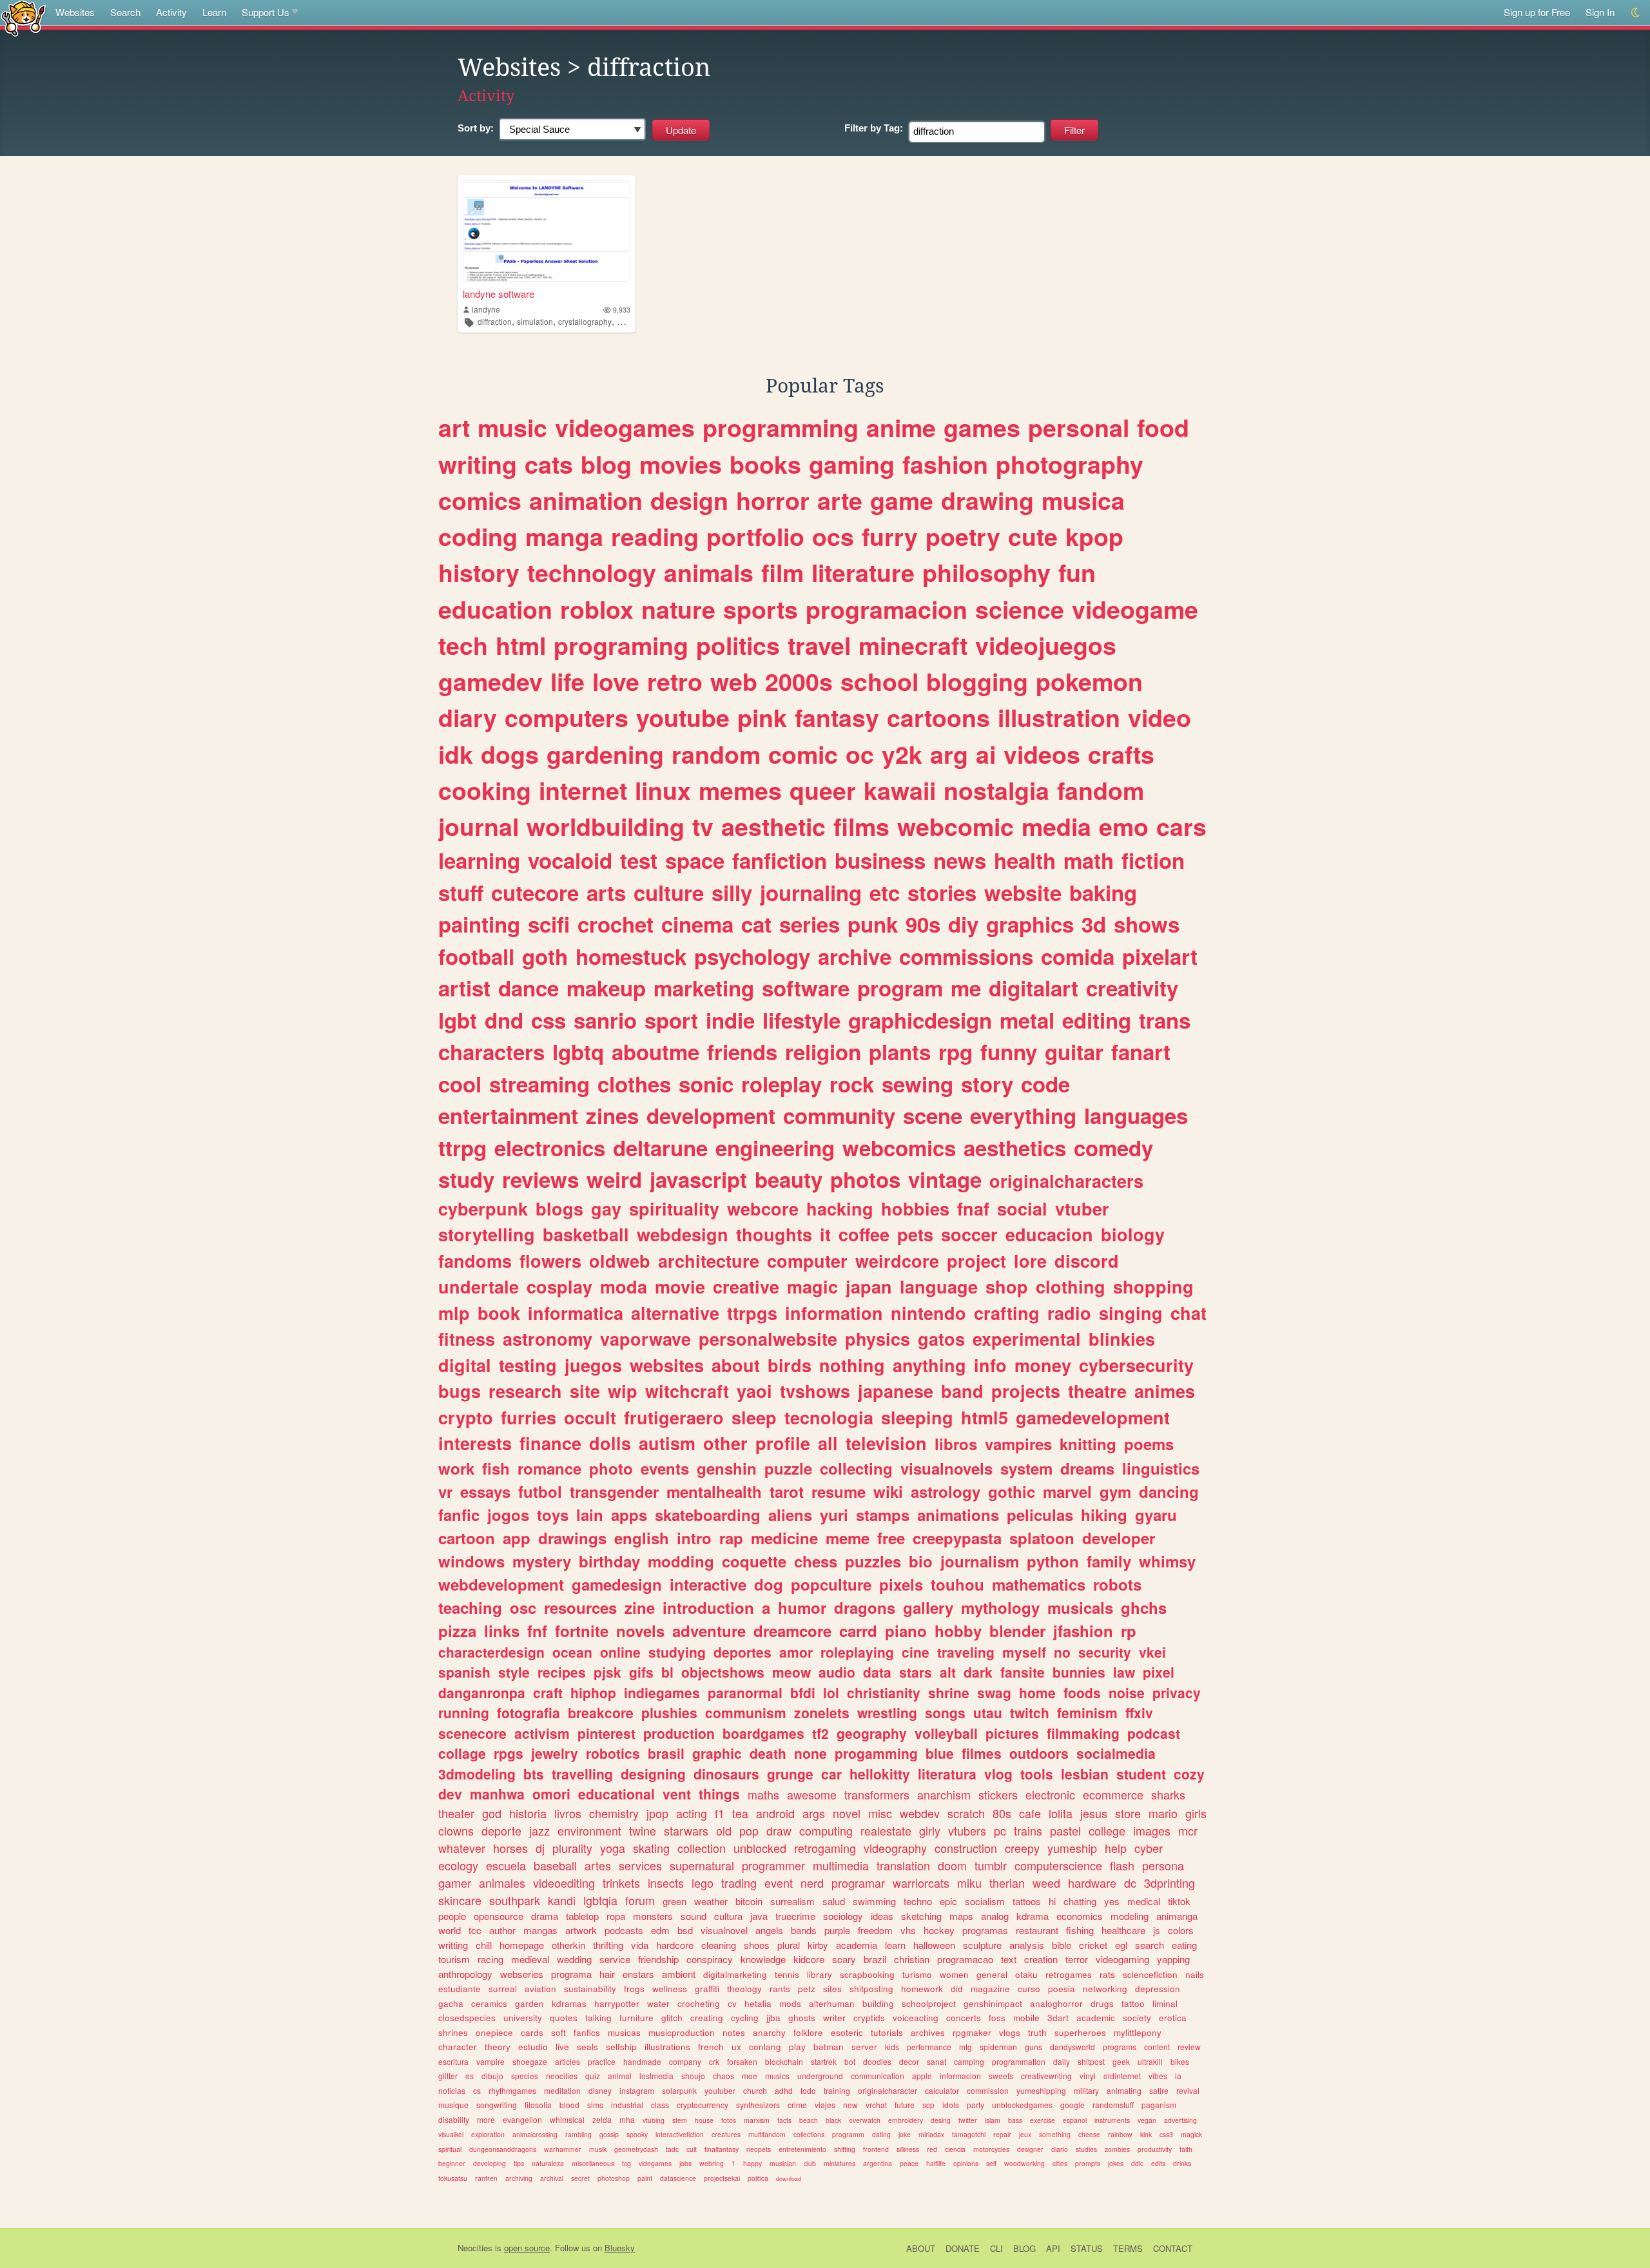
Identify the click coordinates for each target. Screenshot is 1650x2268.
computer (807, 1261)
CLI (996, 2248)
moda (624, 1286)
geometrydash (636, 2149)
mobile (1026, 2018)
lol (831, 1692)
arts (606, 892)
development (711, 1115)
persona (1163, 1865)
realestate (886, 1830)
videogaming (1122, 1959)
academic (1096, 2018)
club (810, 2163)
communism (746, 1712)
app (517, 1538)
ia (1178, 2076)
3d (1094, 924)
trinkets (621, 1883)
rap (731, 1538)
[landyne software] (547, 231)
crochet (616, 924)
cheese (1089, 2134)
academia (857, 1945)
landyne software (499, 294)
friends (742, 1052)
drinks (1182, 2163)
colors (1181, 1930)
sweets (1001, 2076)
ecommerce (1113, 1794)
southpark (515, 1900)
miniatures (840, 2163)
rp (1129, 1631)
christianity (884, 1692)
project (976, 1261)
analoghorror (1056, 2003)
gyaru (1156, 1515)
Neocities (475, 2248)
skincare (460, 1900)
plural (789, 1945)
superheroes (1080, 2032)
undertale (479, 1286)
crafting (1007, 1313)
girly (930, 1830)
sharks (1168, 1794)
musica (1083, 500)
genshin (727, 1468)
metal (1027, 1020)
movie (680, 1286)
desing (941, 2120)
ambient (679, 1974)
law (1124, 1672)
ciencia (955, 2149)
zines (612, 1115)
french (711, 2047)
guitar (1074, 1052)
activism (542, 1733)
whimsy (1167, 1561)
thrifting (608, 1945)
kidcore (809, 1959)
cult (692, 2149)
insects (666, 1883)
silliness (908, 2149)
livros (568, 1813)
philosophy (986, 572)
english (642, 1538)
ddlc (1137, 2163)
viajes (825, 2105)
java (759, 1916)
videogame (1135, 609)
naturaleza (548, 2163)
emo (1124, 826)
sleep (754, 1417)
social (1022, 1208)
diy (963, 924)
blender (1017, 1631)
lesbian (1085, 1774)
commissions (966, 956)
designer (1030, 2149)
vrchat (876, 2105)
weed (1046, 1883)
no (1062, 1652)
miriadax (931, 2134)
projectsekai (722, 2178)
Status (1087, 2248)
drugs (1102, 2003)
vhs (908, 1930)
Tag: (874, 128)
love (616, 681)
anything (929, 1365)
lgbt (458, 1020)
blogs (559, 1208)
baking (1103, 892)
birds (790, 1365)
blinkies (1122, 1339)
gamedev (490, 681)
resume (839, 1491)
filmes (982, 1753)
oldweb (620, 1261)
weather (711, 1901)
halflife (936, 2163)
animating (1124, 2090)
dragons (865, 1607)
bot (850, 2061)
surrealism (792, 1901)
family (1109, 1561)
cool (460, 1084)
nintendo (928, 1313)
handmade (642, 2061)
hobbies (915, 1208)
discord (1087, 1261)
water (658, 2003)
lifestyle (801, 1020)
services (640, 1865)
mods (790, 2003)
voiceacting (916, 2018)
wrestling (887, 1712)
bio (921, 1561)
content (1157, 2047)
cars (1181, 826)
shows (1147, 924)
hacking (840, 1208)
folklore (808, 2032)
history (479, 572)
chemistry (614, 1813)
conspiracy (710, 1959)
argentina (878, 2163)
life (568, 681)
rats (1107, 1974)
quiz (593, 2076)
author (502, 1930)
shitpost (1091, 2061)
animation (586, 500)
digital (465, 1365)
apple (922, 2076)
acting (692, 1813)
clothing (1071, 1286)
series (810, 924)
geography (872, 1733)
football (476, 956)
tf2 (820, 1733)
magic (812, 1286)
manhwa (497, 1794)
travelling (582, 1774)
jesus (1094, 1813)
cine (916, 1652)
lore (1030, 1261)
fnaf (973, 1208)
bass (1015, 2120)
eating (1184, 1945)
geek (1121, 2061)
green (675, 1901)
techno (918, 1901)
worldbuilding (606, 826)
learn (895, 1945)
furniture (636, 2018)
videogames (625, 427)
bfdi (803, 1692)
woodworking (1024, 2163)
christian (912, 1959)
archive (855, 956)
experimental (1027, 1339)
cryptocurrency (703, 2105)
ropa (616, 1916)
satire (1159, 2090)
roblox (597, 609)
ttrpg (462, 1148)
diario (1060, 2149)
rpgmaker (972, 2032)
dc (1130, 1883)
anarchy (769, 2032)
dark (978, 1672)
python (1053, 1561)
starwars (686, 1830)
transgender (614, 1491)
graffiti (707, 1989)
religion (823, 1052)
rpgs (509, 1753)
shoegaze (530, 2061)
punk (873, 924)
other (725, 1443)
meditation (562, 2090)
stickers (998, 1794)
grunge (790, 1774)
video (1160, 717)
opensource (499, 1916)
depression (1158, 1989)
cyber (1149, 1848)
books (765, 464)
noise (1127, 1692)
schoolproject (929, 2003)
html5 (985, 1417)
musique (453, 2105)
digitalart (1034, 988)
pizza (457, 1631)
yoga (613, 1848)
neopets (759, 2149)
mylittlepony (1138, 2032)
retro (675, 681)
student (1141, 1774)
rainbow (1120, 2134)
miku (969, 1883)
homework (922, 1989)
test (639, 860)
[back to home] (24, 18)
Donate (963, 2248)
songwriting (497, 2105)
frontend (876, 2149)
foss (997, 2018)
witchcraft (687, 1391)
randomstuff (1113, 2105)
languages (1136, 1115)
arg (949, 754)
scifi (549, 924)
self (991, 2163)
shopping (1153, 1286)
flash (1122, 1865)
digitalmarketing (735, 1974)
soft (558, 2032)
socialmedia (1116, 1753)
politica (758, 2178)
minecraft (913, 645)
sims (595, 2105)
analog (995, 1916)
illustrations (667, 2047)
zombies (1117, 2149)
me (966, 988)
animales (502, 1883)
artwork (581, 1930)
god (492, 1813)
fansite (1023, 1672)
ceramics (489, 2003)
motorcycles (991, 2149)
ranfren (486, 2178)
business (880, 860)
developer (1119, 1538)
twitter (968, 2120)
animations (958, 1515)
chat (1189, 1313)
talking (598, 2018)
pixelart (1160, 956)
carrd (858, 1631)
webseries (522, 1974)
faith (1186, 2149)
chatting (1080, 1901)
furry (890, 536)
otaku (1026, 1974)
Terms (1128, 2248)
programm (848, 2134)
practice (602, 2061)
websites (667, 1365)
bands (804, 1930)
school (879, 681)
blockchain (784, 2061)
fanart (1141, 1052)
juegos (593, 1365)
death (768, 1753)
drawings (572, 1538)
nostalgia (996, 790)
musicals (1080, 1607)
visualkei (451, 2134)
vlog (998, 1774)
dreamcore (792, 1631)
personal (1079, 427)
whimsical (567, 2119)
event (779, 1883)
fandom (1101, 790)
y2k (902, 754)
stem (680, 2120)
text (1009, 1959)
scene (933, 1115)
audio (837, 1672)
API (1053, 2248)
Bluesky (620, 2248)
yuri (834, 1515)
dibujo (492, 2076)
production (679, 1733)
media (1056, 826)
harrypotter (617, 2003)
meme (848, 1538)
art (454, 427)
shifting (845, 2149)
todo (808, 2090)
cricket (1093, 1945)
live (562, 2047)
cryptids (869, 2018)
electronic (1050, 1794)
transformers (877, 1794)
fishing (1080, 1930)
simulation (535, 321)
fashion (945, 464)
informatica (576, 1313)
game (902, 500)
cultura (728, 1916)
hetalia (758, 2003)
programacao (965, 1959)
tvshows (815, 1391)
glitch (672, 2018)
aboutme (655, 1052)
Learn (214, 12)
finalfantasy (722, 2149)
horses (510, 1848)
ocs (833, 536)
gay (606, 1208)
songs (945, 1712)
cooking (485, 790)
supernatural (702, 1865)
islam (993, 2120)
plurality (572, 1848)
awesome (812, 1794)
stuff (461, 892)
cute (1033, 536)
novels (640, 1631)
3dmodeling (477, 1774)
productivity (1155, 2149)
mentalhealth (714, 1491)
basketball (586, 1234)
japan (869, 1286)
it (825, 1234)
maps (961, 1916)
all (828, 1443)
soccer (969, 1234)
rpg (956, 1052)
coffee (864, 1234)
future (905, 2105)
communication (878, 2076)
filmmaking (1083, 1733)
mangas (540, 1930)
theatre (1097, 1391)
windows (471, 1561)
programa (571, 1974)
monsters (653, 1916)
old (724, 1830)
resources (580, 1607)
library (820, 1974)
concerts (964, 2018)
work (456, 1468)
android (775, 1813)
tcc (475, 1930)
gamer (455, 1883)
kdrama (1033, 1916)
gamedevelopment (1093, 1417)
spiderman (998, 2047)
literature (863, 572)
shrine (949, 1692)
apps (629, 1515)
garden (529, 2003)
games (982, 427)
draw (779, 1830)
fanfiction (780, 860)
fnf (537, 1631)
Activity (171, 12)
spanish (464, 1672)
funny (1009, 1052)
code (1045, 1084)
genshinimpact (993, 2003)
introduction (708, 1607)
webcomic (956, 826)
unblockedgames (1022, 2105)
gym (1115, 1491)
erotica (1173, 2018)
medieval (530, 1959)
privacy (1177, 1692)
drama (545, 1916)
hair (607, 1974)
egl (1121, 1945)
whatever (462, 1848)
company (685, 2061)
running (464, 1712)
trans (1165, 1020)
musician (783, 2163)
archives (928, 2032)
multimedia (841, 1865)
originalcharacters (1066, 1181)
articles (568, 2061)
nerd (812, 1883)
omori (551, 1794)
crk (714, 2061)
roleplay (781, 1084)
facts (784, 2120)
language (939, 1286)
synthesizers (758, 2105)
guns (1034, 2047)
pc (1000, 1830)
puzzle (788, 1468)
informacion (960, 2076)
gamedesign (617, 1584)
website (1023, 892)
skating (651, 1848)
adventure (709, 1631)
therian (1007, 1883)
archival (552, 2178)
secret (580, 2178)
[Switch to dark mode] (1636, 13)
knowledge (763, 1959)
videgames (655, 2163)
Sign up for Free (1537, 12)
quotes (564, 2018)
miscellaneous (593, 2163)
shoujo (693, 2076)
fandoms (475, 1261)
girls (1196, 1813)
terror (1077, 1959)
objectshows (723, 1672)
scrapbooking (867, 1974)
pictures (1012, 1733)
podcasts (624, 1930)
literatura (947, 1774)
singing (1131, 1313)
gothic (1012, 1491)
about (736, 1365)
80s (1002, 1813)
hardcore (675, 1945)
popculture (831, 1584)
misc (880, 1813)
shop (1007, 1286)
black (833, 2120)
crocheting (699, 2003)
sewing (917, 1084)
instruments (1112, 2120)
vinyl (1088, 2076)
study (466, 1179)
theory (498, 2047)
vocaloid (570, 860)
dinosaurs (726, 1774)
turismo (917, 1974)
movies (681, 464)
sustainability (590, 1989)
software (806, 988)
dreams (1087, 1468)
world (450, 1930)
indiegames (662, 1692)
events (665, 1468)
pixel (1159, 1672)
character (458, 2047)
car (831, 1774)
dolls (610, 1443)
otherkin (568, 1945)
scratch (966, 1813)
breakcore (601, 1712)
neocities (562, 2076)
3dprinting (1170, 1883)
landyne (486, 309)
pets (915, 1234)
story (987, 1084)
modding (681, 1561)
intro (694, 1538)
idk (456, 754)
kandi (562, 1900)
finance (550, 1443)
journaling (811, 892)
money (1043, 1365)
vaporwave (645, 1339)
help (1116, 1848)
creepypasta (957, 1538)
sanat (937, 2061)
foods (1082, 1692)
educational (616, 1794)
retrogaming (825, 1848)
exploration (488, 2134)
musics (777, 2076)
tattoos (1027, 1901)
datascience (678, 2178)
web (734, 681)
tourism (454, 1959)
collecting (856, 1468)
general (992, 1974)
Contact (1173, 2248)
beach (809, 2120)
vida (640, 1945)
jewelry (555, 1753)
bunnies (1079, 1672)
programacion (887, 609)
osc (523, 1607)
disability (454, 2119)
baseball (555, 1865)
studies (1086, 2149)
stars (916, 1672)
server (864, 2047)
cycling (745, 2018)
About (921, 2248)
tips (519, 2163)
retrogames (1069, 1974)
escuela (506, 1865)
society (1137, 2018)
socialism (985, 1901)
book (499, 1313)
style (514, 1672)
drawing (987, 500)
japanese (896, 1391)
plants (900, 1052)
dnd (504, 1020)
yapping (1173, 1959)
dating (881, 2134)
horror (773, 500)
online (620, 1652)
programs (1120, 2047)
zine (640, 1607)
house (704, 2120)
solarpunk (679, 2090)
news (960, 860)
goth (545, 956)
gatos (941, 1339)
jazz (539, 1830)
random (716, 754)
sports (761, 609)
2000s (799, 681)
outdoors (1039, 1753)
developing (490, 2163)
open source (527, 2248)
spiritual (450, 2149)
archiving (519, 2178)
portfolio (755, 536)
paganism (1159, 2105)
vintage (945, 1179)
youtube (683, 717)
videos (1042, 754)
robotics (613, 1753)
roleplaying (857, 1652)
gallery (928, 1607)
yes (1112, 1901)
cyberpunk (483, 1208)
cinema (697, 924)
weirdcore (897, 1261)
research (525, 1391)
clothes (634, 1084)
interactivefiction (680, 2134)
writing (478, 464)
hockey (939, 1930)
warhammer (563, 2149)
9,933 (622, 310)
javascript (698, 1179)
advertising (1180, 2120)
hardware (1092, 1883)
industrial (627, 2105)
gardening (605, 754)
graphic (717, 1753)
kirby (818, 1945)
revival (1188, 2090)
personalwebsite (768, 1339)
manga (564, 536)
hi (1052, 1901)
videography (895, 1848)
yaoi (754, 1391)
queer (823, 790)
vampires (1018, 1444)
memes (740, 790)
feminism (1087, 1712)
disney (600, 2090)
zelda (602, 2119)
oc (860, 754)
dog (769, 1584)
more (486, 2119)
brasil (666, 1753)
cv (732, 2003)
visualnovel (724, 1930)
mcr (1188, 1830)
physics (878, 1339)
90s (923, 924)
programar (858, 1883)
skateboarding (708, 1515)
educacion (1049, 1234)
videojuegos (1046, 645)
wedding (574, 1959)
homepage (522, 1945)
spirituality (674, 1208)
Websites (75, 12)
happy (752, 2163)
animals (709, 572)
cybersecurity (1136, 1365)
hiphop (593, 1692)
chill (484, 1945)
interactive (708, 1584)
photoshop (614, 2178)
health (1025, 860)
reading (655, 536)
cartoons (938, 717)
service (615, 1959)
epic (948, 1901)
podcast (1154, 1733)
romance (549, 1468)
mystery (542, 1561)
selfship (621, 2047)
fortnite (582, 1631)
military (1086, 2090)
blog (606, 464)
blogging (977, 681)
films (861, 826)
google (1072, 2105)
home (1037, 1692)
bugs (460, 1391)
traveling (966, 1652)
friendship (658, 1959)
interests (475, 1443)
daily (1062, 2061)
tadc (672, 2149)
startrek (824, 2061)
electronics (550, 1148)
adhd (784, 2090)
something (1055, 2134)
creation (1041, 1959)
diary (468, 717)
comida (1078, 956)
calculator (942, 2090)
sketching (921, 1916)
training (837, 2090)
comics (480, 500)
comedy (1113, 1148)
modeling (1130, 1916)
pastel (1065, 1830)
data (877, 1672)
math (1089, 860)
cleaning (719, 1945)
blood (569, 2105)
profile (783, 1443)
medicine (784, 1538)
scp (928, 2105)
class (660, 2105)
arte (840, 500)
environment (589, 1830)
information (834, 1313)
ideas (882, 1916)
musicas (624, 2032)
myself (1024, 1652)
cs (477, 2090)
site (585, 1391)
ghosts (802, 2018)
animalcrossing (535, 2134)
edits (1158, 2163)
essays (485, 1491)
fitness (467, 1339)
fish (496, 1468)
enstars (638, 1974)
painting (479, 924)
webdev (920, 1813)
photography (1070, 464)
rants (780, 1989)
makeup (606, 988)
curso (1029, 1989)
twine (643, 1830)
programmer (773, 1865)
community (839, 1115)
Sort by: (476, 128)
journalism (980, 1561)
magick (1191, 2134)
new (850, 2105)
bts (534, 1774)
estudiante (460, 1989)
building (878, 2003)
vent (677, 1794)
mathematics (1039, 1584)
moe (750, 2076)
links (502, 1631)
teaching (470, 1607)
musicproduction (682, 2032)
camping (969, 2061)
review (1189, 2047)
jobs (685, 2163)
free (891, 1538)
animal (620, 2076)
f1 (720, 1813)
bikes (1180, 2061)
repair (1002, 2134)
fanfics (587, 2032)
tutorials (887, 2032)
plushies (669, 1712)
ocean (572, 1652)
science (1020, 609)
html (521, 645)
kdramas (569, 2003)
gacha (451, 2003)
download (789, 2179)
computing (826, 1830)
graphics (1030, 924)
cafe (1030, 1813)
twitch (1030, 1712)
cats (549, 464)
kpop (1094, 536)
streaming (539, 1084)
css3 (1166, 2134)
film (782, 572)
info (990, 1365)
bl (667, 1672)
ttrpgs (752, 1313)
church (755, 2090)
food (1163, 427)
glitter (448, 2076)
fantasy (837, 717)
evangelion (522, 2119)
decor (909, 2061)
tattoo (1133, 2003)
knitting (1088, 1444)
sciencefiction (1150, 1974)
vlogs (1010, 2032)
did (957, 1989)
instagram (637, 2090)
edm (660, 1930)
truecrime (795, 1916)
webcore (763, 1208)
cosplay (559, 1286)
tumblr (991, 1865)
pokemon (1089, 681)
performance (929, 2047)
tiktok (1179, 1901)
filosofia (538, 2105)
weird (614, 1179)
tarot (787, 1491)
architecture (709, 1261)
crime (797, 2105)
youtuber (720, 2090)
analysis (1027, 1945)
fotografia (529, 1712)
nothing (852, 1365)
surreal (503, 1989)
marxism (757, 2120)
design (689, 500)
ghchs (1144, 1607)
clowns (456, 1830)
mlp (454, 1313)
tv (703, 826)
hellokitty (880, 1774)
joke (905, 2134)
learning (479, 860)
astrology (946, 1491)
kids (892, 2047)
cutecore (535, 892)
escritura (453, 2061)
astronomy (548, 1339)
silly (732, 892)
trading (739, 1883)
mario (1163, 1813)
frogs (634, 1989)
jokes (1116, 2163)
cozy (1189, 1774)
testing (528, 1365)
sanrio (605, 1020)
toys (553, 1515)
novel (847, 1813)
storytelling (487, 1234)
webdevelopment (501, 1584)
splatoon (1042, 1538)
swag (994, 1692)
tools (1037, 1774)
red (932, 2149)
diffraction (495, 321)
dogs (510, 754)
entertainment (508, 1115)
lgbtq (578, 1052)
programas (985, 1930)
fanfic (459, 1515)
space (695, 860)
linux (663, 790)
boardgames (763, 1733)
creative (746, 1286)
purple (837, 1930)
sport (671, 1020)
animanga (1177, 1916)
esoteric (847, 2032)
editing (1097, 1020)
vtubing (654, 2120)
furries (529, 1417)
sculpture (982, 1945)
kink (1146, 2134)
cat (756, 924)
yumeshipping (1041, 2090)
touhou (957, 1584)
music (512, 427)
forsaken (742, 2061)
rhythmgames (512, 2090)
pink (762, 717)
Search (125, 12)
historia (528, 1813)
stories (942, 892)
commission (988, 2090)
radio (1069, 1313)
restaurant (1037, 1930)
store (1128, 1813)
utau (988, 1712)
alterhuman (832, 2003)
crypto (466, 1417)
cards (532, 2032)
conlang (765, 2047)
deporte (501, 1830)
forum (640, 1900)
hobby (958, 1631)
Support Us (266, 12)
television (886, 1443)
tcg (626, 2163)
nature (678, 609)
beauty (789, 1179)
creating (707, 2018)
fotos (729, 2120)
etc (885, 892)
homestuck (631, 956)
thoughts (774, 1234)
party (975, 2105)
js (1157, 1930)
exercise (1043, 2120)
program (900, 988)
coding (478, 536)
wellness (670, 1989)
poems (1149, 1444)
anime (901, 427)
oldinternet (1122, 2076)
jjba (773, 2018)
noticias (452, 2090)
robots (1117, 1584)
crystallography (585, 321)
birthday (609, 1561)
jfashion (1083, 1631)
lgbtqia (600, 1900)
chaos (723, 2076)
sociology (843, 1916)
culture (669, 892)
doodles (877, 2061)
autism (667, 1443)
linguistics (1161, 1468)
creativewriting (1046, 2076)
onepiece (494, 2032)
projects (1026, 1391)
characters (491, 1052)
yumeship (1072, 1848)
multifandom (767, 2134)
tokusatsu (453, 2178)
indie (730, 1020)
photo (611, 1468)
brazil (875, 1959)
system (1026, 1468)
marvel (1067, 1491)
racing (490, 1959)
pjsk (607, 1672)
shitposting (871, 1989)
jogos (508, 1515)
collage (462, 1753)
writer (834, 2018)
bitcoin (749, 1901)
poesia (1062, 1989)
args (814, 1813)
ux (736, 2047)
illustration (1059, 717)
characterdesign (491, 1652)
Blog (1024, 2248)
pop (749, 1830)
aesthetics (1015, 1148)
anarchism (944, 1794)
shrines (453, 2032)
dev (450, 1794)
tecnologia (829, 1417)
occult (590, 1417)
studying (677, 1652)
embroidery (906, 2120)
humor (802, 1607)
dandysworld (1072, 2047)
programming (781, 427)
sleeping (917, 1417)
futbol (540, 1491)
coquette (754, 1561)
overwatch (865, 2120)
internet (583, 790)
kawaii (900, 790)
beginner (452, 2163)
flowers (550, 1261)
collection (702, 1848)
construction (966, 1848)
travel (819, 645)
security (1105, 1652)
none (810, 1753)
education (495, 609)
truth (1037, 2032)
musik (598, 2149)
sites (832, 1989)
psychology (752, 956)
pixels (901, 1584)
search (1150, 1945)
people (452, 1916)
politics (738, 645)
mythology (1000, 1607)
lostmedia (656, 2076)
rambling (578, 2134)
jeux (1025, 2134)
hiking (1104, 1515)
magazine (990, 1989)
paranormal (745, 1692)
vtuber (1082, 1208)
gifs (641, 1672)
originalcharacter (888, 2090)
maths (763, 1794)
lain (590, 1515)
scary (844, 1959)
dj (540, 1848)
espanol (1075, 2120)
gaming (852, 464)
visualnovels (946, 1468)
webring (712, 2163)
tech (463, 645)
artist (464, 988)
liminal (1165, 2003)
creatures (726, 2134)
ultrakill (1150, 2061)
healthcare (1123, 1930)
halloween (934, 1945)
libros (956, 1444)
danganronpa (482, 1692)
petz (807, 1989)
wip (623, 1391)
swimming (874, 1901)
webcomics (899, 1148)
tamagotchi (969, 2134)
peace (909, 2163)
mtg (966, 2047)
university (523, 2018)
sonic (706, 1084)
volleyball (946, 1733)
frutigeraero (674, 1417)
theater (456, 1813)
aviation (540, 1989)
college (1107, 1830)
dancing (1169, 1491)
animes (1165, 1391)
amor (796, 1652)
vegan (1147, 2120)
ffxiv (1139, 1712)
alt (948, 1672)
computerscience (1058, 1865)
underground (820, 2076)
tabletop (582, 1916)
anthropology (465, 1974)
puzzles (873, 1561)
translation (903, 1865)
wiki (888, 1491)
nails (1195, 1974)
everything (1023, 1115)
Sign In (1600, 12)
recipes (562, 1672)
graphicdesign (920, 1020)
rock (852, 1084)
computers (567, 717)
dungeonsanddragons (503, 2149)
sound (694, 1916)
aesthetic (773, 826)
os (470, 2076)
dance (529, 988)
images (1152, 1830)
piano (906, 1631)
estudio (533, 2047)
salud (834, 1901)
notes (734, 2032)
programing (621, 645)
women (954, 1974)
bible (1062, 1945)
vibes (1158, 2076)
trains (1028, 1830)
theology (744, 1989)
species (525, 2076)
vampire (490, 2061)
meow (791, 1672)
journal (479, 826)
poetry (963, 536)
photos (865, 1179)
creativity (1132, 988)
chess (816, 1561)
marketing (704, 988)
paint (645, 2178)
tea (740, 1813)
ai (986, 754)
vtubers (967, 1830)
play (797, 2047)
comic (803, 754)
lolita (1061, 1813)
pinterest (607, 1733)
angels (769, 1930)
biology (1133, 1234)
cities (1060, 2163)
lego (703, 1883)
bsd (685, 1930)
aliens (790, 1515)
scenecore (472, 1733)
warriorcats (921, 1883)
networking (1105, 1989)
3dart (1058, 2018)
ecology (458, 1865)
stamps (883, 1515)
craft (548, 1692)
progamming (876, 1753)
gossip (609, 2134)
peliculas (1040, 1515)
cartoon (467, 1538)
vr (445, 1491)
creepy (1022, 1848)
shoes (757, 1945)
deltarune (660, 1148)
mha (627, 2119)
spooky (637, 2134)
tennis (787, 1974)
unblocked (760, 1848)
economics (1080, 1916)
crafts (1121, 754)
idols (951, 2105)
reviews (540, 1179)
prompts (1088, 2163)
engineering (775, 1148)
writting (453, 1945)
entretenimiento (802, 2149)
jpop (657, 1813)
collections (809, 2134)
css (548, 1020)
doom (952, 1865)
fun (1077, 572)
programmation (1019, 2061)
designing (653, 1774)
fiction (1153, 860)
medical (1144, 1901)
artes (598, 1865)
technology (592, 572)
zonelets (822, 1712)
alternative (675, 1313)
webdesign (683, 1234)
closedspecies (467, 2018)
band (962, 1391)
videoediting (564, 1883)
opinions (966, 2163)
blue (940, 1753)
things (719, 1794)
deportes (742, 1652)
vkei (1152, 1652)
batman (829, 2047)
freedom (875, 1930)
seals (587, 2047)
